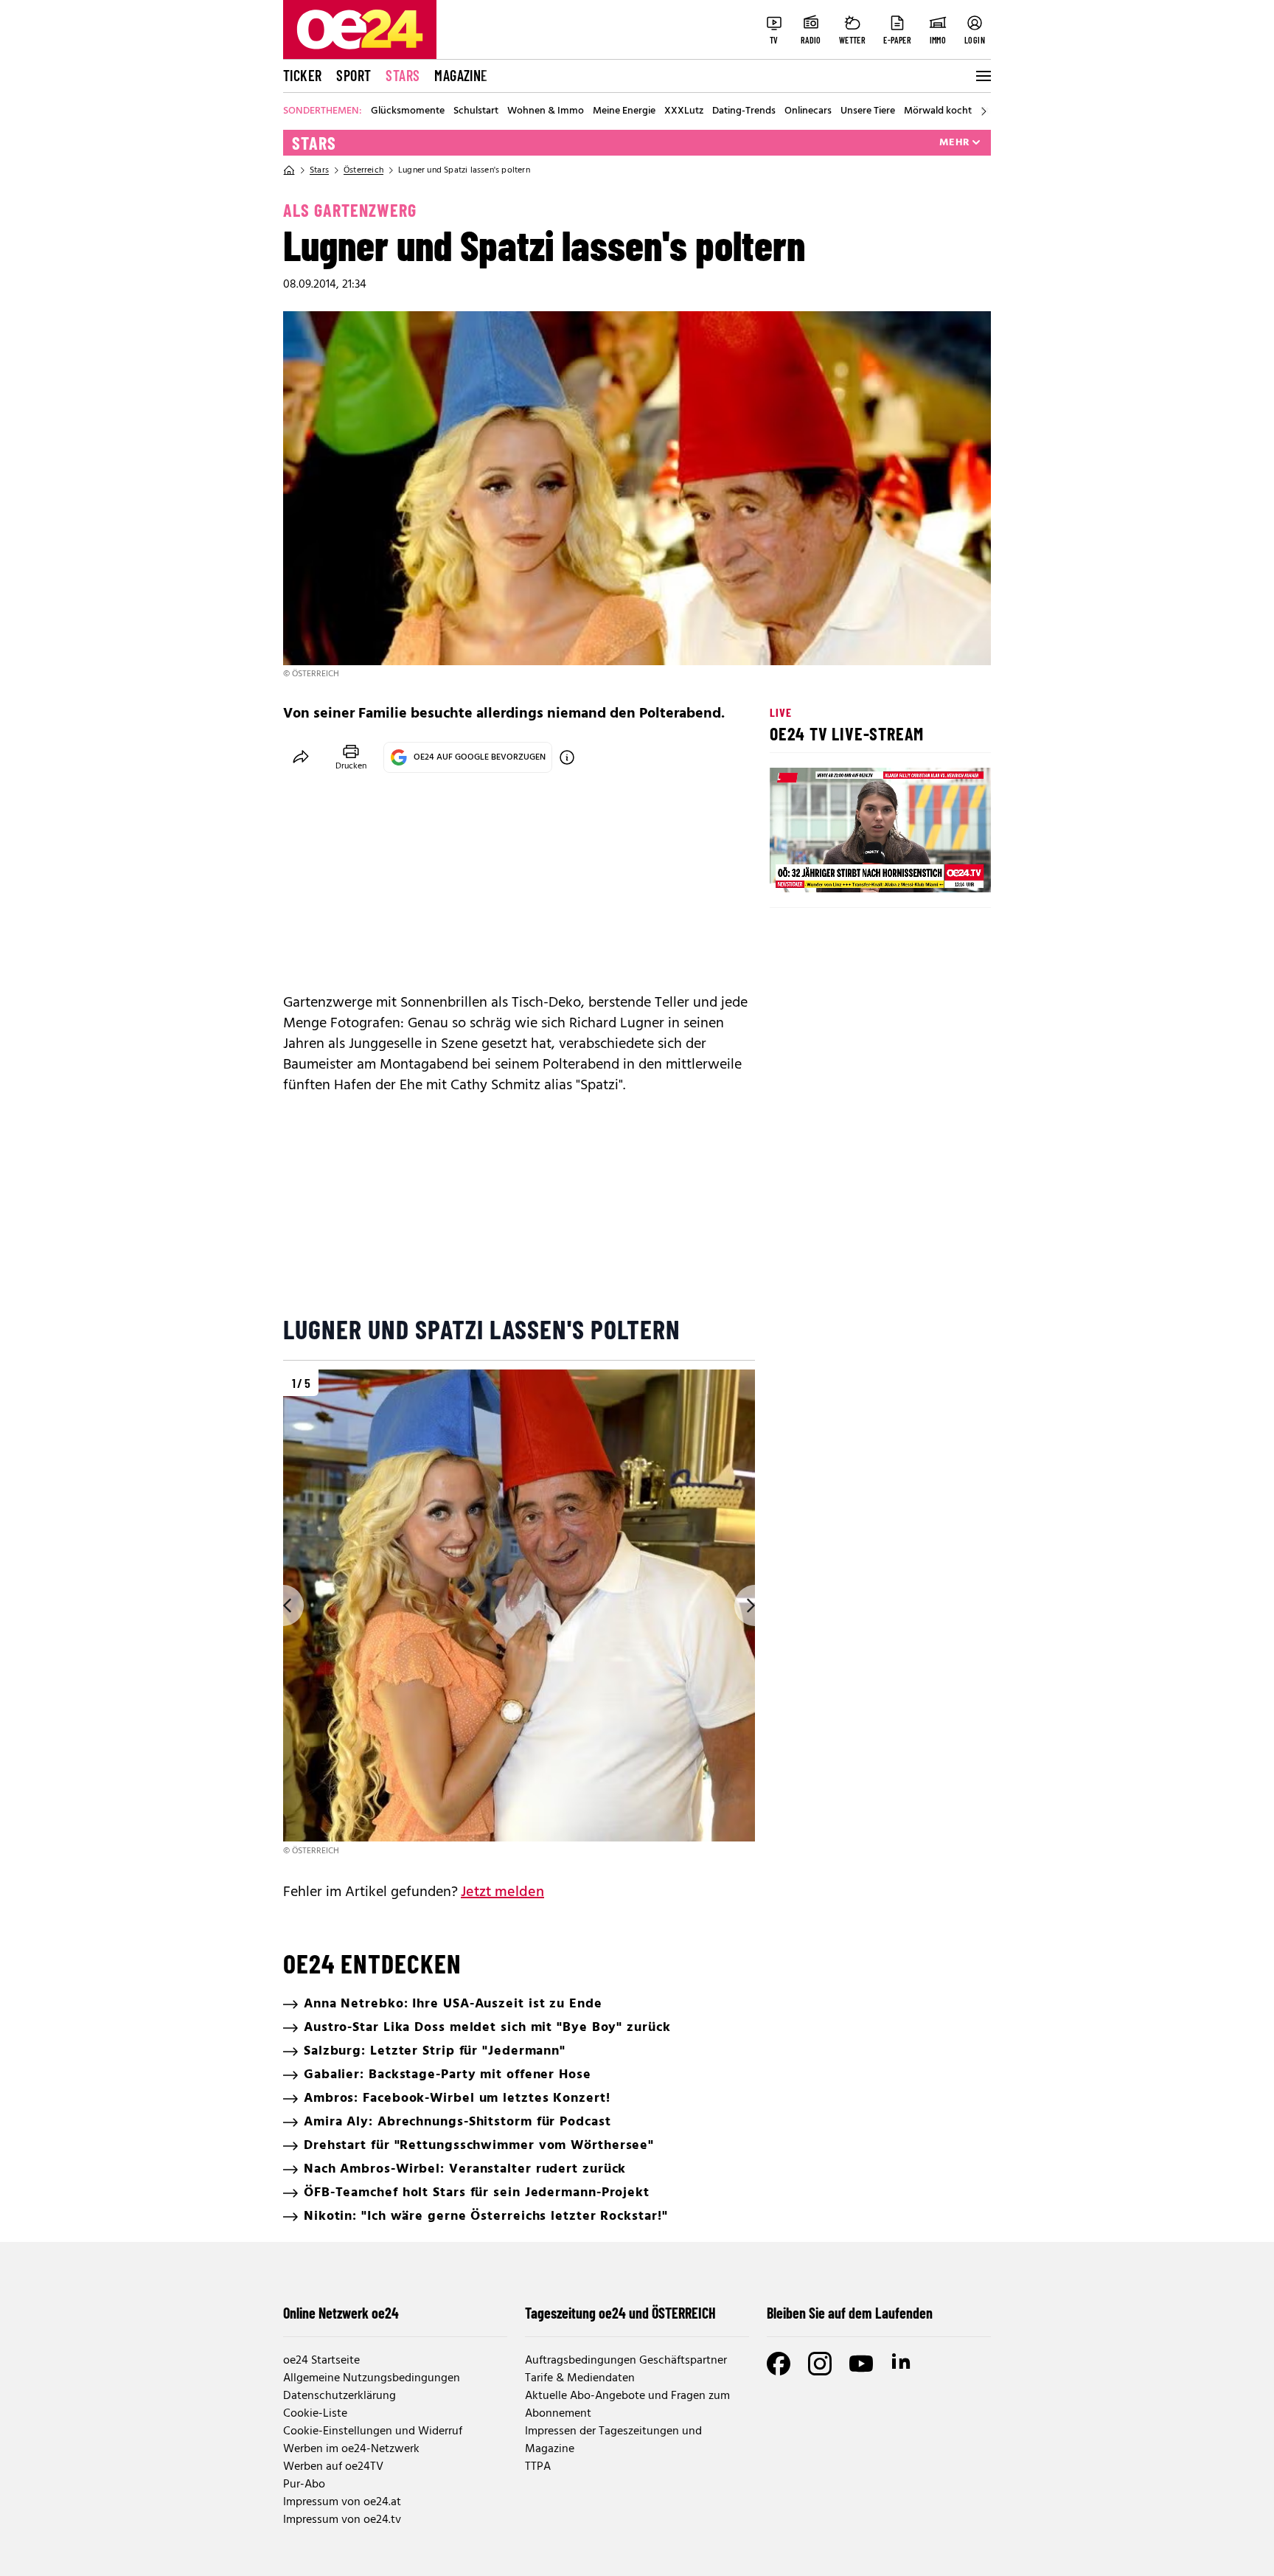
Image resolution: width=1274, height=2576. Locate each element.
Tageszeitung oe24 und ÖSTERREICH (620, 2313)
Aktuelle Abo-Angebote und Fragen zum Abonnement (627, 2405)
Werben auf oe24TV (333, 2467)
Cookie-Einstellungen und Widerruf (373, 2431)
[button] (793, 869)
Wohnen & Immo (546, 111)
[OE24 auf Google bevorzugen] (567, 757)
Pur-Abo (304, 2485)
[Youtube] (861, 2364)
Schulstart (476, 111)
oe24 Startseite (321, 2361)
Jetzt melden (502, 1892)
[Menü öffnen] (982, 76)
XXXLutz (684, 111)
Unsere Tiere (868, 111)
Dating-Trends (744, 111)
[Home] (289, 170)
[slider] (842, 869)
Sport (354, 75)
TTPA (538, 2467)
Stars (403, 75)
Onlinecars (808, 111)
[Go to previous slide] (283, 1605)
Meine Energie (624, 111)
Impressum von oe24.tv (342, 2520)
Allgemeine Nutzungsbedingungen (372, 2378)
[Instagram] (820, 2364)
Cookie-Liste (315, 2414)
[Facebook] (779, 2364)
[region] (519, 1614)
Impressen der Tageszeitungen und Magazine (613, 2440)
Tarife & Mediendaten (580, 2378)
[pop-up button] (944, 869)
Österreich (363, 170)
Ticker (302, 75)
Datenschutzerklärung (340, 2396)
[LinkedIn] (902, 2364)
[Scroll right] (984, 111)
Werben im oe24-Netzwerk (351, 2449)
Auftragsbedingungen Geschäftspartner (626, 2361)
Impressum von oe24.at (342, 2502)
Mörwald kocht (938, 111)
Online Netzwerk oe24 (341, 2313)
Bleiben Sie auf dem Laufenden (850, 2313)
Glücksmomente (408, 111)
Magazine (461, 75)
